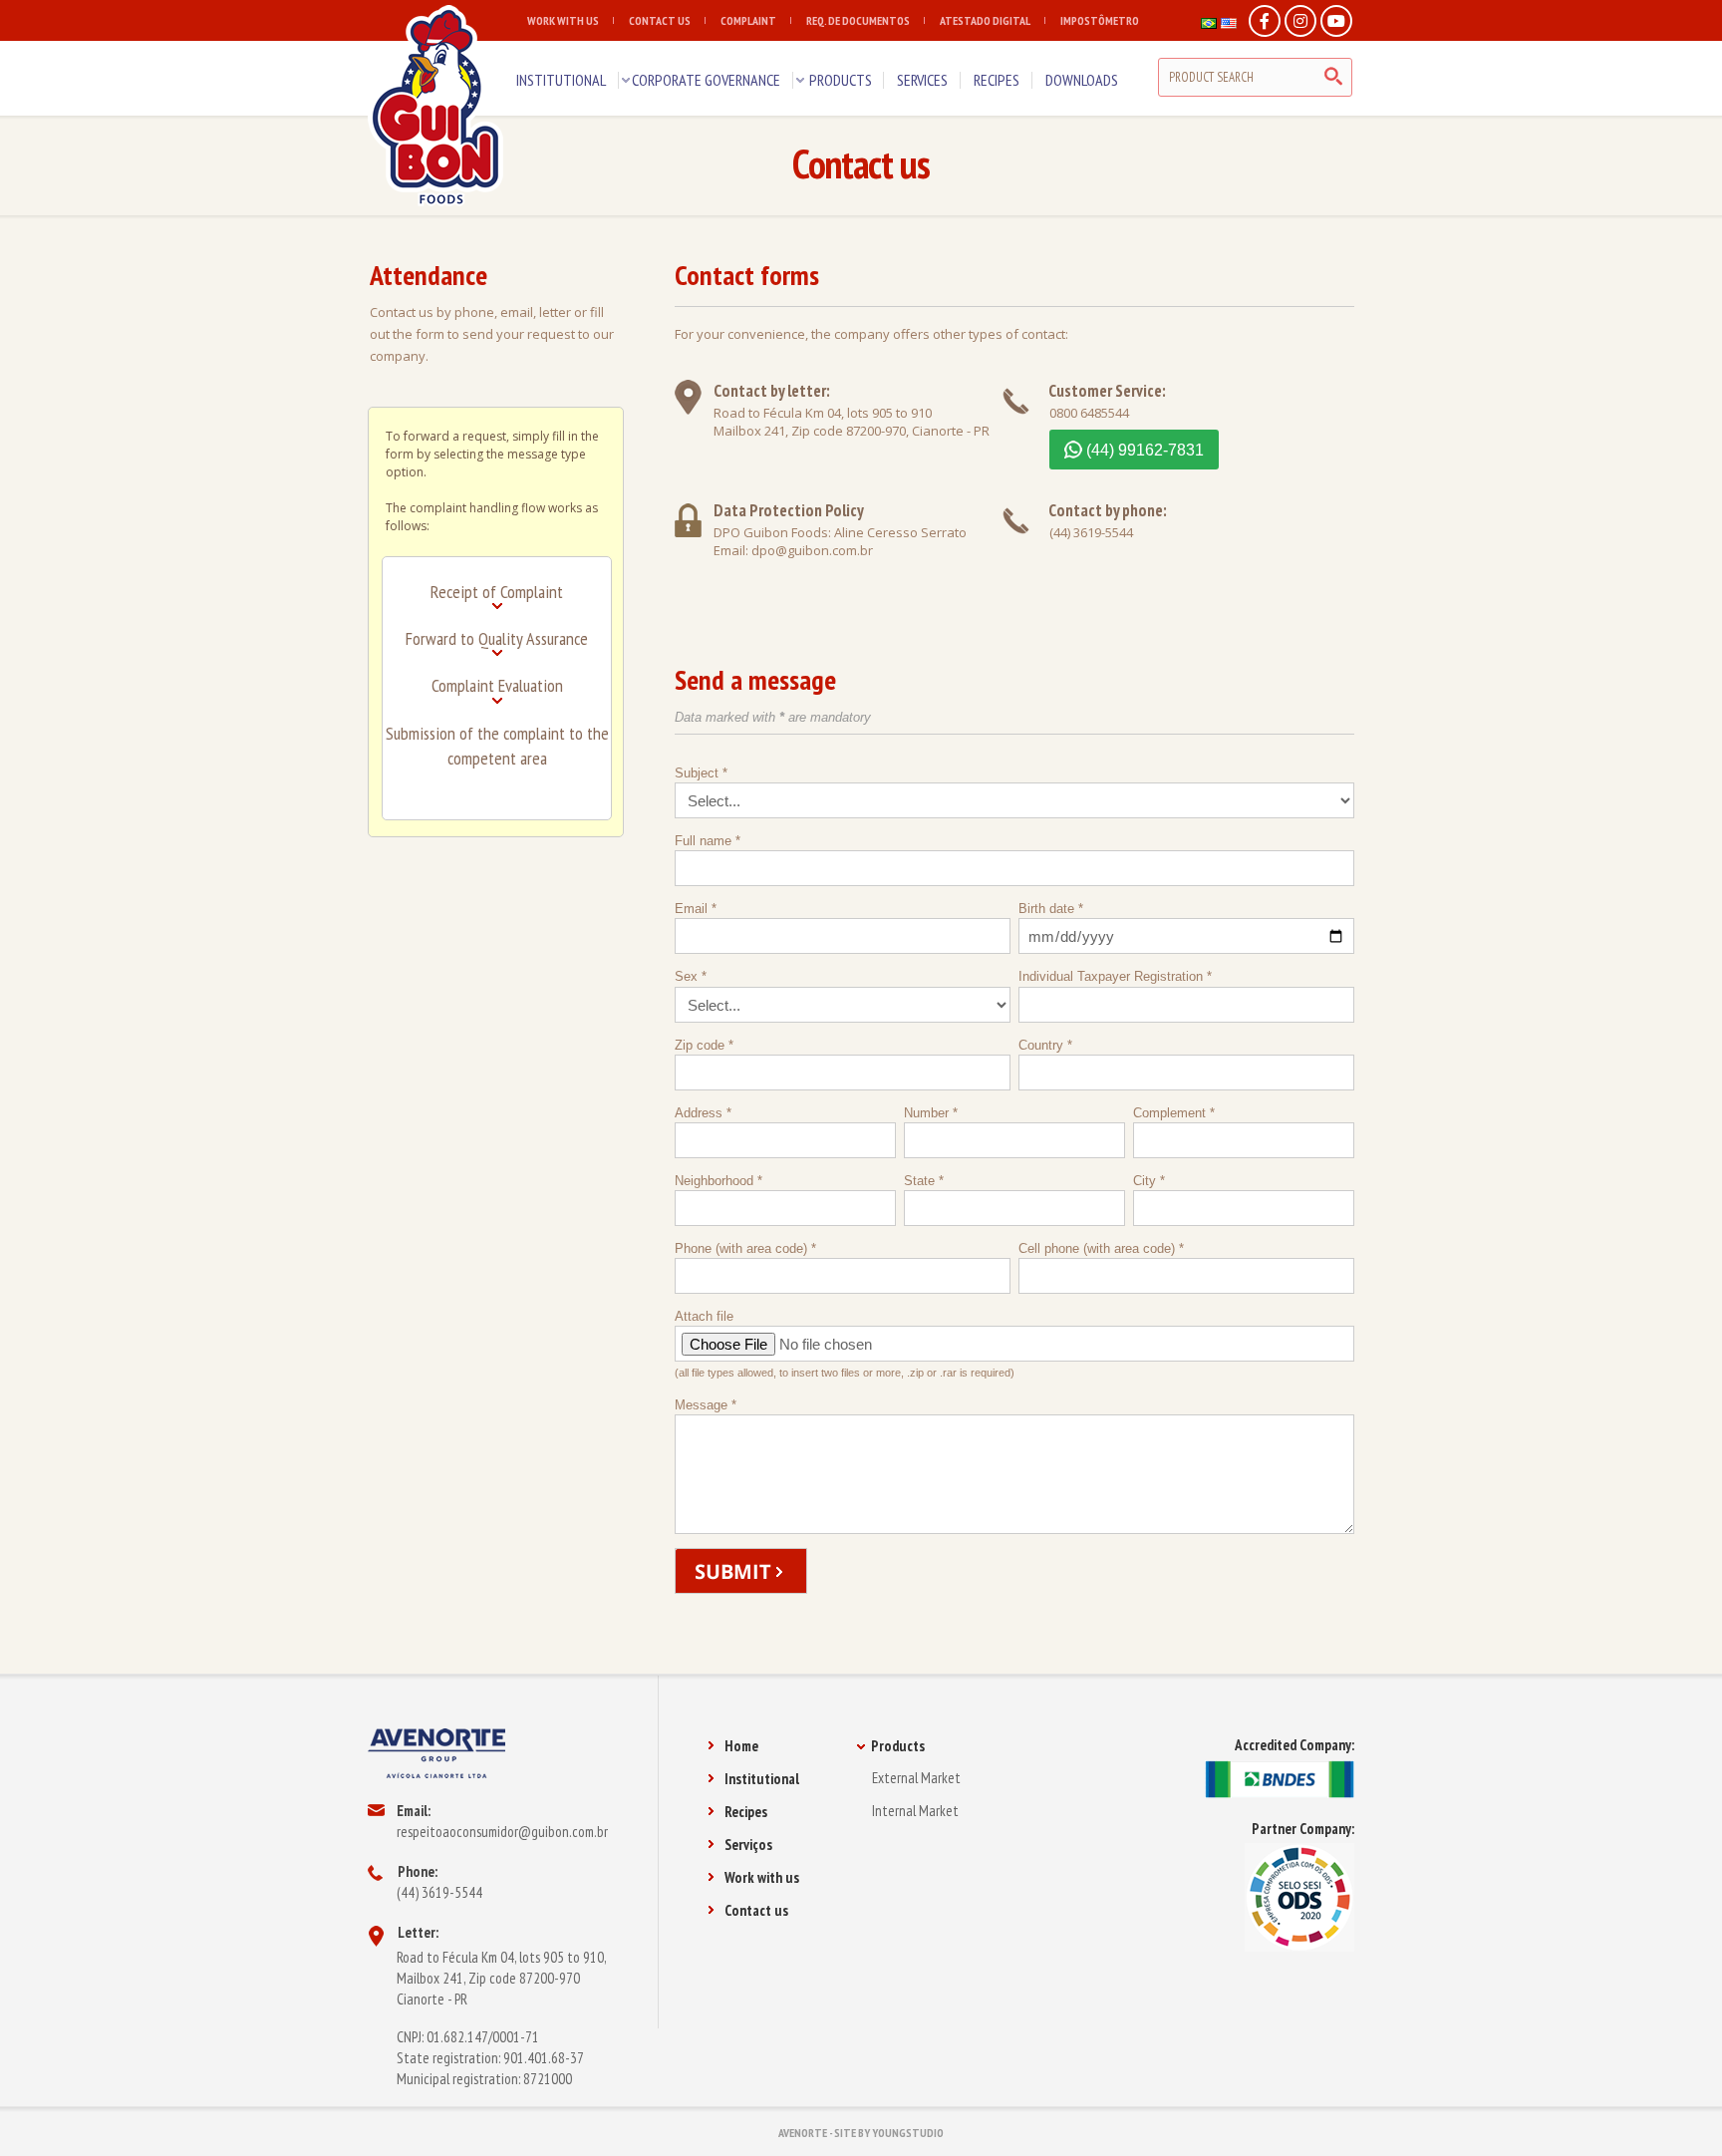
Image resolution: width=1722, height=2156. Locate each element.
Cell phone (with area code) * (1101, 1248)
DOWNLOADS (1082, 80)
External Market (916, 1778)
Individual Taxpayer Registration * (1115, 976)
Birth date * (1051, 909)
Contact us (756, 1910)
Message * (706, 1405)
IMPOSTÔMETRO (1100, 20)
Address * (703, 1113)
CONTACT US (660, 20)
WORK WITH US (563, 20)
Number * (931, 1113)
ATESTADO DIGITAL (985, 20)
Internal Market (915, 1811)
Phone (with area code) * (745, 1248)
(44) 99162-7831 (1145, 450)
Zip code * (704, 1045)
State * (924, 1181)
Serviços (748, 1845)
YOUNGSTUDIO (908, 2133)
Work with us (762, 1877)
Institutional (762, 1779)
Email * (696, 909)
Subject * (701, 773)
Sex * (691, 976)
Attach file (845, 1344)
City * (1149, 1181)
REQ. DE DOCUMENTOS (858, 20)
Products (898, 1746)
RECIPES (997, 80)
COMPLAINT (748, 20)
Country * (1045, 1045)
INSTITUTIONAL (561, 80)
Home (741, 1746)
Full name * (708, 841)
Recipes (746, 1812)
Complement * (1174, 1113)
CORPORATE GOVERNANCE (706, 80)
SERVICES (922, 80)
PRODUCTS (841, 80)
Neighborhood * (718, 1181)
